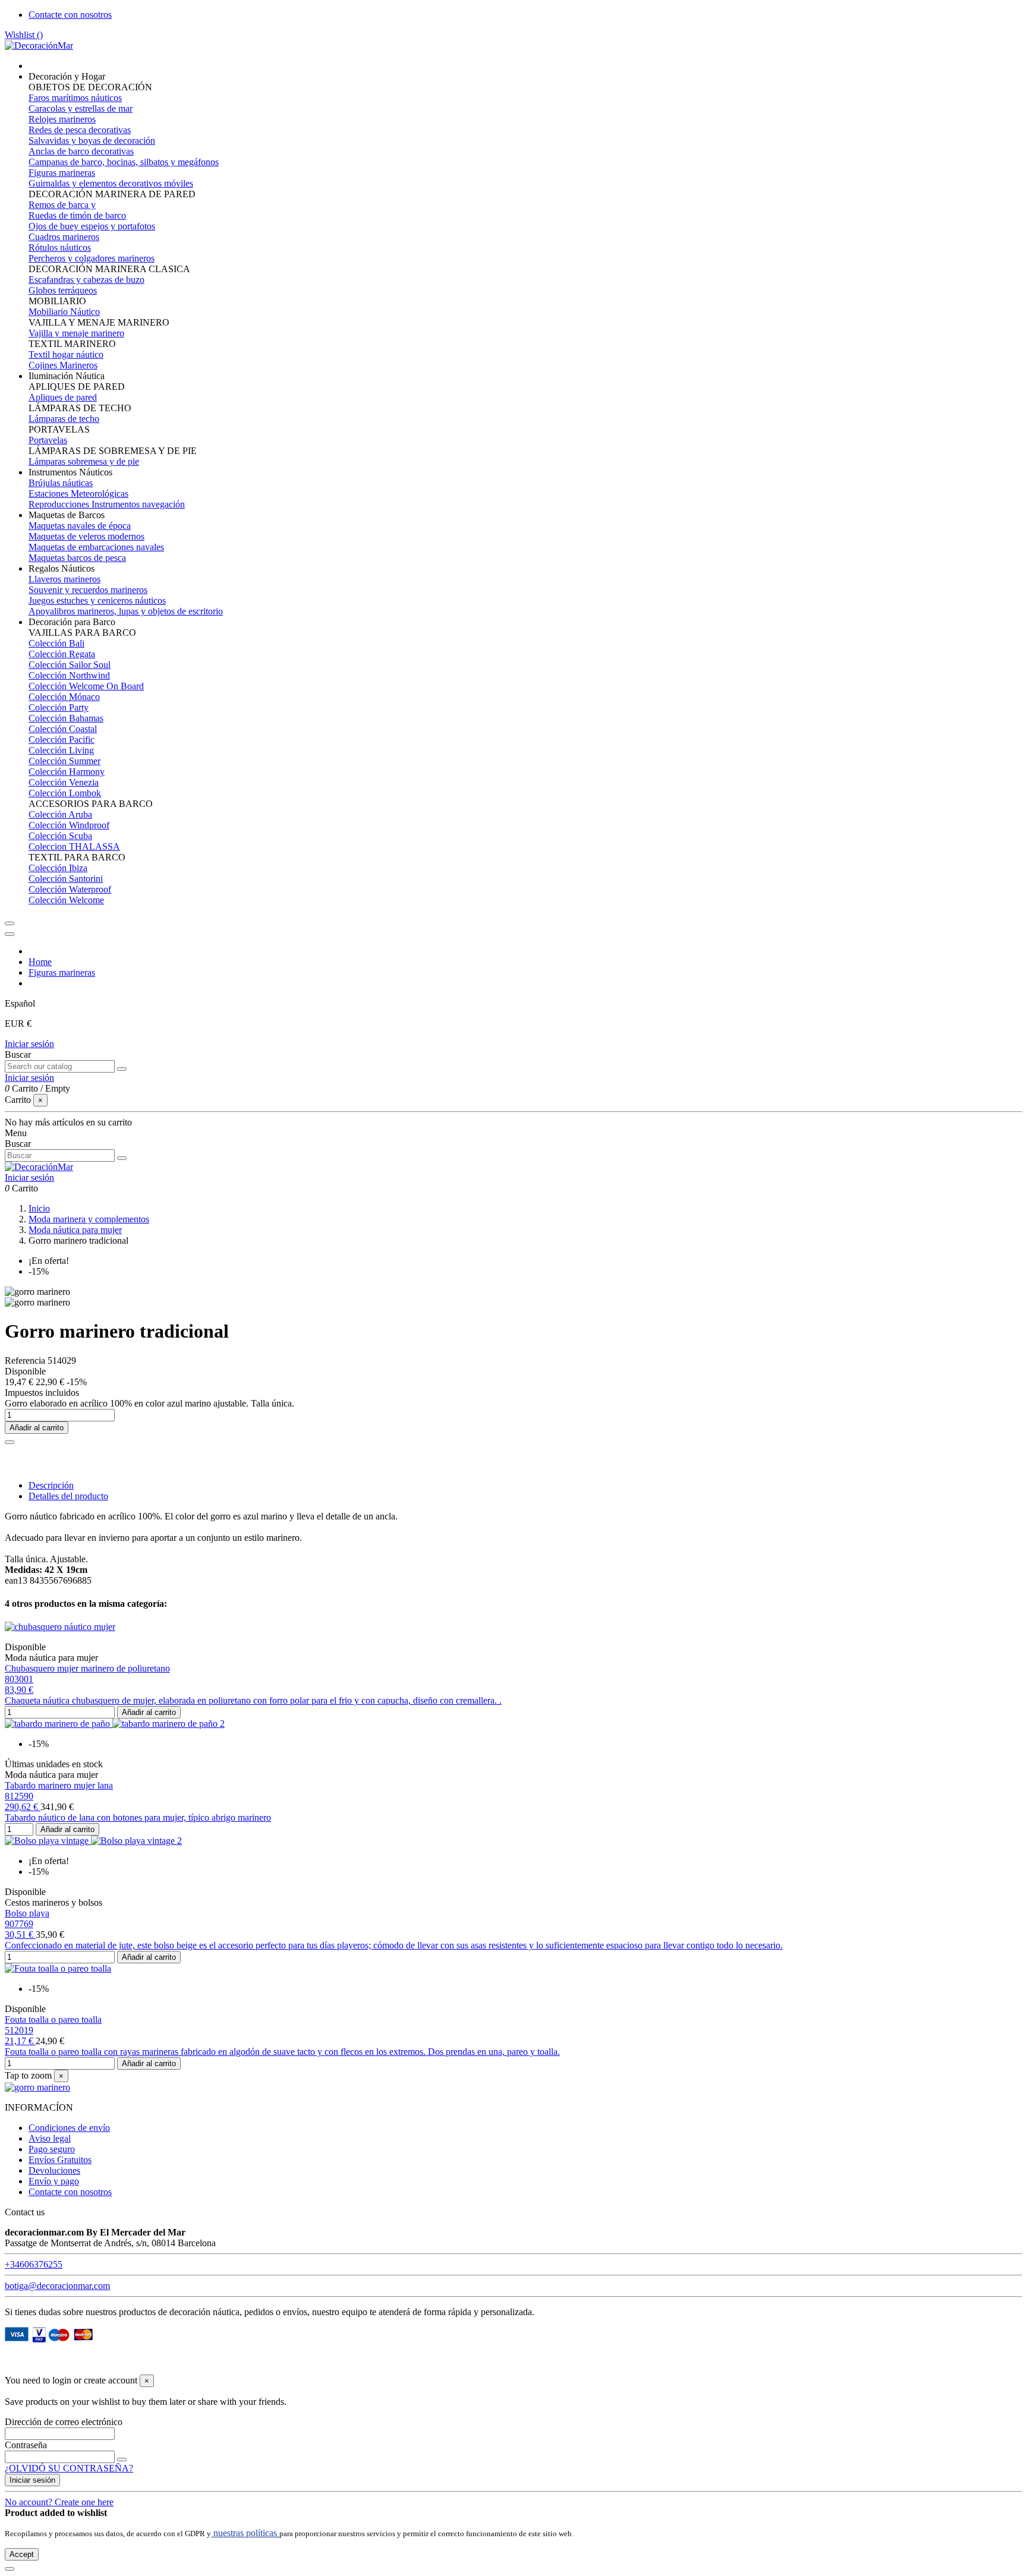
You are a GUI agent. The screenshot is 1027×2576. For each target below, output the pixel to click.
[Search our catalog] (122, 1069)
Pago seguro (52, 2149)
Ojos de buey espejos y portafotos (92, 226)
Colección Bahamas (66, 718)
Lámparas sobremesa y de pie (84, 461)
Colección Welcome (66, 900)
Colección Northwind (69, 675)
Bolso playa (27, 1913)
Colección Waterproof (70, 889)
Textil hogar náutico (66, 354)
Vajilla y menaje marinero (76, 333)
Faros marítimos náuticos (75, 98)
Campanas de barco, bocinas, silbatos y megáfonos (124, 162)
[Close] (10, 934)
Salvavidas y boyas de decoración (92, 141)
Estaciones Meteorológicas (78, 494)
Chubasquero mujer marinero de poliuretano (87, 1668)
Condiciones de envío (69, 2128)
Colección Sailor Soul (70, 665)
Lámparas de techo (64, 419)
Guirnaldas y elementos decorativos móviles (111, 183)
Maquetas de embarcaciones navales (96, 547)
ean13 (16, 1580)
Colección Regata (62, 654)
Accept (22, 2554)
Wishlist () (24, 35)
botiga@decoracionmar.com (57, 2286)
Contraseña (26, 2445)
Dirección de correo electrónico (64, 2422)
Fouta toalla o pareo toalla (53, 2020)
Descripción (51, 1485)
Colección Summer (64, 761)
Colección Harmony (67, 772)
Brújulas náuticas (61, 483)
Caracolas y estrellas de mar (81, 108)
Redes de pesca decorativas (80, 130)
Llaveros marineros (64, 579)
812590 (19, 1796)
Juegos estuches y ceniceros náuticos (97, 600)
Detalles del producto (68, 1496)
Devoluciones (54, 2170)
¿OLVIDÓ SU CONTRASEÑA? (69, 2468)
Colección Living (61, 750)
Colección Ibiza (58, 868)
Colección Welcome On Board (86, 686)
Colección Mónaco (64, 697)
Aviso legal (50, 2138)
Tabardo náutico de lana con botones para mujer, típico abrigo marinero (138, 1817)
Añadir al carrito (37, 1428)
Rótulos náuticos (60, 247)
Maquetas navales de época (80, 526)
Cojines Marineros (63, 365)
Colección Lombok (65, 793)
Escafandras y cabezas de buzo (86, 280)
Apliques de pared (63, 397)
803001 (19, 1679)
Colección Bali (56, 643)
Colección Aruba (60, 814)
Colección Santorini (66, 879)
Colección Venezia (64, 782)
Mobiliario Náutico (64, 312)
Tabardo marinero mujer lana (59, 1785)
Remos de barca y (62, 205)
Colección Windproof (69, 825)
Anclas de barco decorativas (81, 151)
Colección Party (59, 707)
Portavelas (48, 440)
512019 (19, 2030)
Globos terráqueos (63, 290)
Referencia (26, 1360)
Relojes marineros (62, 119)
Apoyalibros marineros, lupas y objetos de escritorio (126, 611)
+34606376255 (34, 2264)
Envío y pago (54, 2181)
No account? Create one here (59, 2502)
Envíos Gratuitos (60, 2160)
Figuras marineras (62, 173)
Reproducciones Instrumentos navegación (107, 504)
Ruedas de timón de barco (77, 215)
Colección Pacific (62, 740)
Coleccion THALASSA (74, 846)
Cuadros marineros (64, 237)
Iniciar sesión (29, 1044)
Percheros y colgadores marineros (92, 258)
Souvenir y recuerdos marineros (88, 590)
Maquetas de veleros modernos (86, 536)
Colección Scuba (60, 836)
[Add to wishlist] (10, 1442)
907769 (19, 1924)
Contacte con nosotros (70, 15)
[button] (67, 76)
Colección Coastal (63, 729)
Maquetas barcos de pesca (77, 558)
